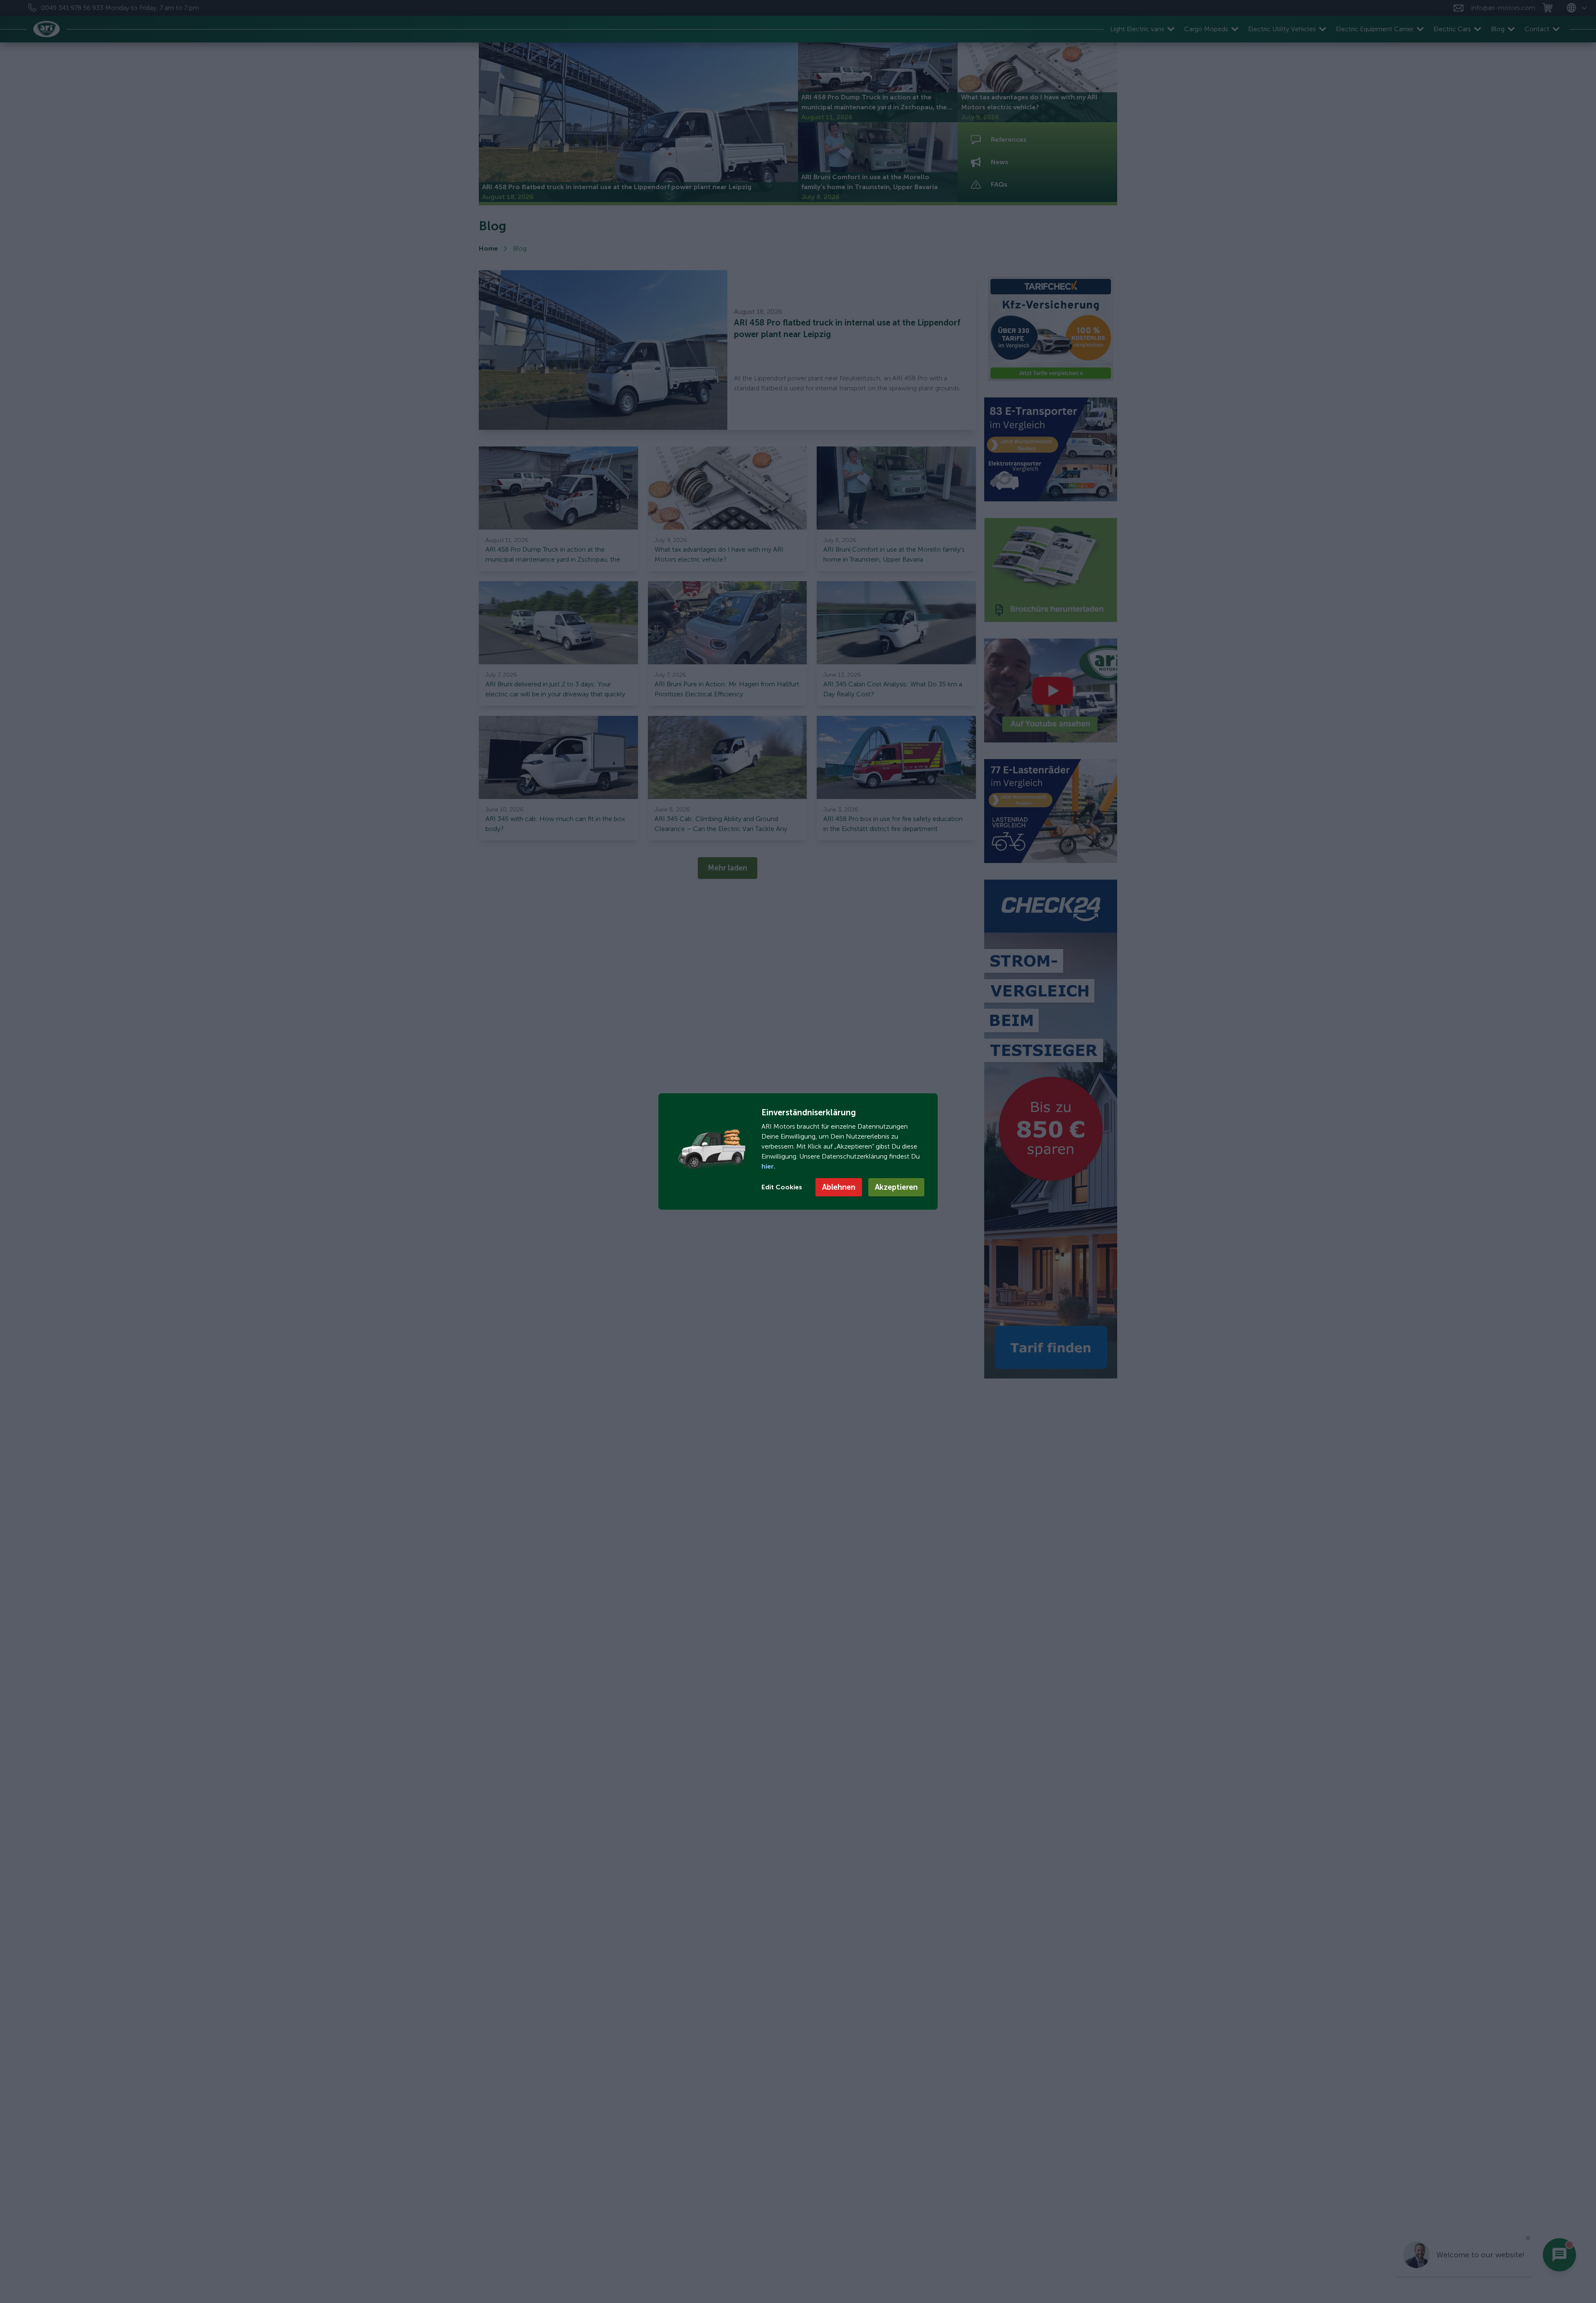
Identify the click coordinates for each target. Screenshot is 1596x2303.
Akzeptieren (896, 1187)
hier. (768, 1166)
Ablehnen (839, 1187)
